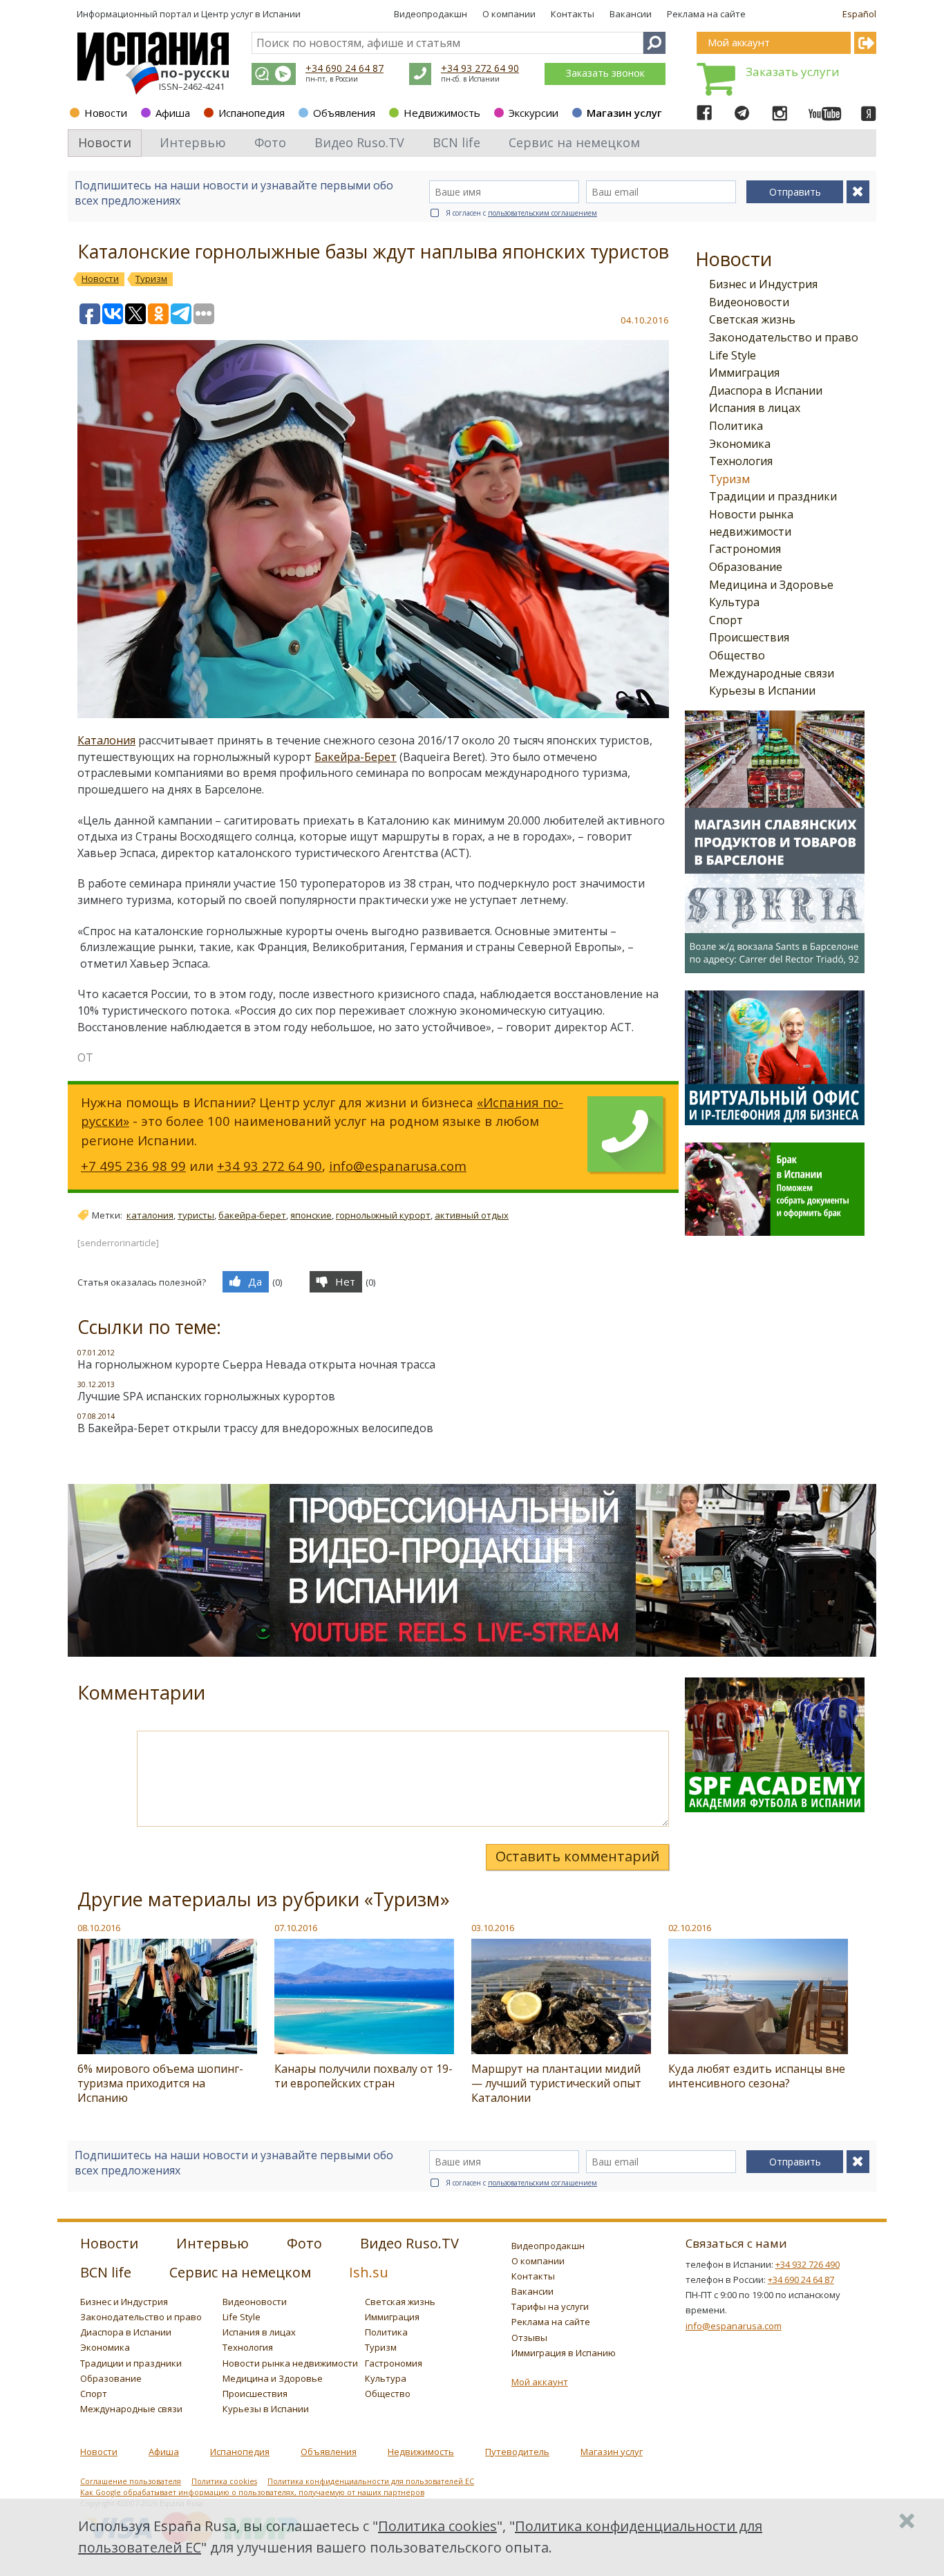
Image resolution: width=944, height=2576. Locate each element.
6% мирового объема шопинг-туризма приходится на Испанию (160, 2083)
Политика (736, 426)
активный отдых (472, 1215)
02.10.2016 (690, 1928)
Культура (734, 602)
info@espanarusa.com (398, 1166)
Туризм (729, 479)
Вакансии (631, 14)
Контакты (573, 14)
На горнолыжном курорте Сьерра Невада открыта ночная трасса (256, 1364)
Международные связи (772, 673)
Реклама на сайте (706, 14)
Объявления (344, 113)
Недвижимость (442, 113)
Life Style (733, 355)
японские (311, 1215)
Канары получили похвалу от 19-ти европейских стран (364, 2076)
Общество (737, 655)
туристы (196, 1215)
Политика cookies (224, 2481)
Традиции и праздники (773, 496)
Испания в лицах (755, 408)
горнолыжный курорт (383, 1215)
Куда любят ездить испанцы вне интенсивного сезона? (757, 2076)
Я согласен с (521, 213)
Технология (741, 461)
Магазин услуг (624, 113)
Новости (106, 113)
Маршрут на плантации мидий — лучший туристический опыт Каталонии (556, 2083)
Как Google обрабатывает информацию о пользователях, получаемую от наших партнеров (252, 2492)
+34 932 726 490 (808, 2264)
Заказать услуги (793, 72)
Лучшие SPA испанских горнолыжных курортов (206, 1396)
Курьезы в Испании (762, 690)
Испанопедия (252, 113)
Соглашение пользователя (131, 2481)
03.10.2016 (493, 1928)
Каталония (106, 740)
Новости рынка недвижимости (290, 2363)
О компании (509, 14)
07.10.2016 (296, 1928)
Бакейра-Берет (356, 757)
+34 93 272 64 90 (480, 68)
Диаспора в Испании (766, 391)
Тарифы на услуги (550, 2306)
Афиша (173, 113)
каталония (150, 1215)
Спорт (726, 620)
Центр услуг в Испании (251, 14)
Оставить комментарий (577, 1856)
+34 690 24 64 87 (344, 68)
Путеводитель (517, 2452)
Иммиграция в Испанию (564, 2353)
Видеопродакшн (431, 14)
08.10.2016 (99, 1928)
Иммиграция (744, 373)
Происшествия (749, 637)
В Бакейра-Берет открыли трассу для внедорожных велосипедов (255, 1428)
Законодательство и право (784, 337)
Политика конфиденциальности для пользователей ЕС (371, 2481)
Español (859, 14)
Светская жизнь (752, 319)
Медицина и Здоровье (771, 585)
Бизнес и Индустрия (763, 284)
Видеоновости (749, 302)
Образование (746, 567)
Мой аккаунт (540, 2382)
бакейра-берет (252, 1215)
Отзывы (529, 2338)
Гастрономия (745, 549)
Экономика (740, 444)
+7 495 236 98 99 (133, 1166)
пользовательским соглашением (542, 213)
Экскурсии (534, 113)
